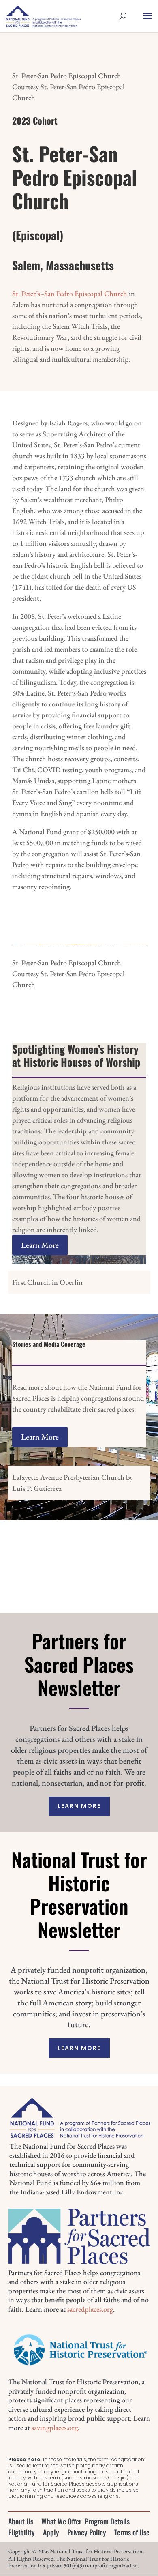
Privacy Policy (87, 2532)
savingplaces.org (55, 2427)
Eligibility (21, 2532)
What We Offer (61, 2521)
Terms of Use (132, 2532)
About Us (21, 2521)
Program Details (107, 2521)
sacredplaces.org (90, 2309)
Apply (51, 2532)
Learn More (40, 1245)
